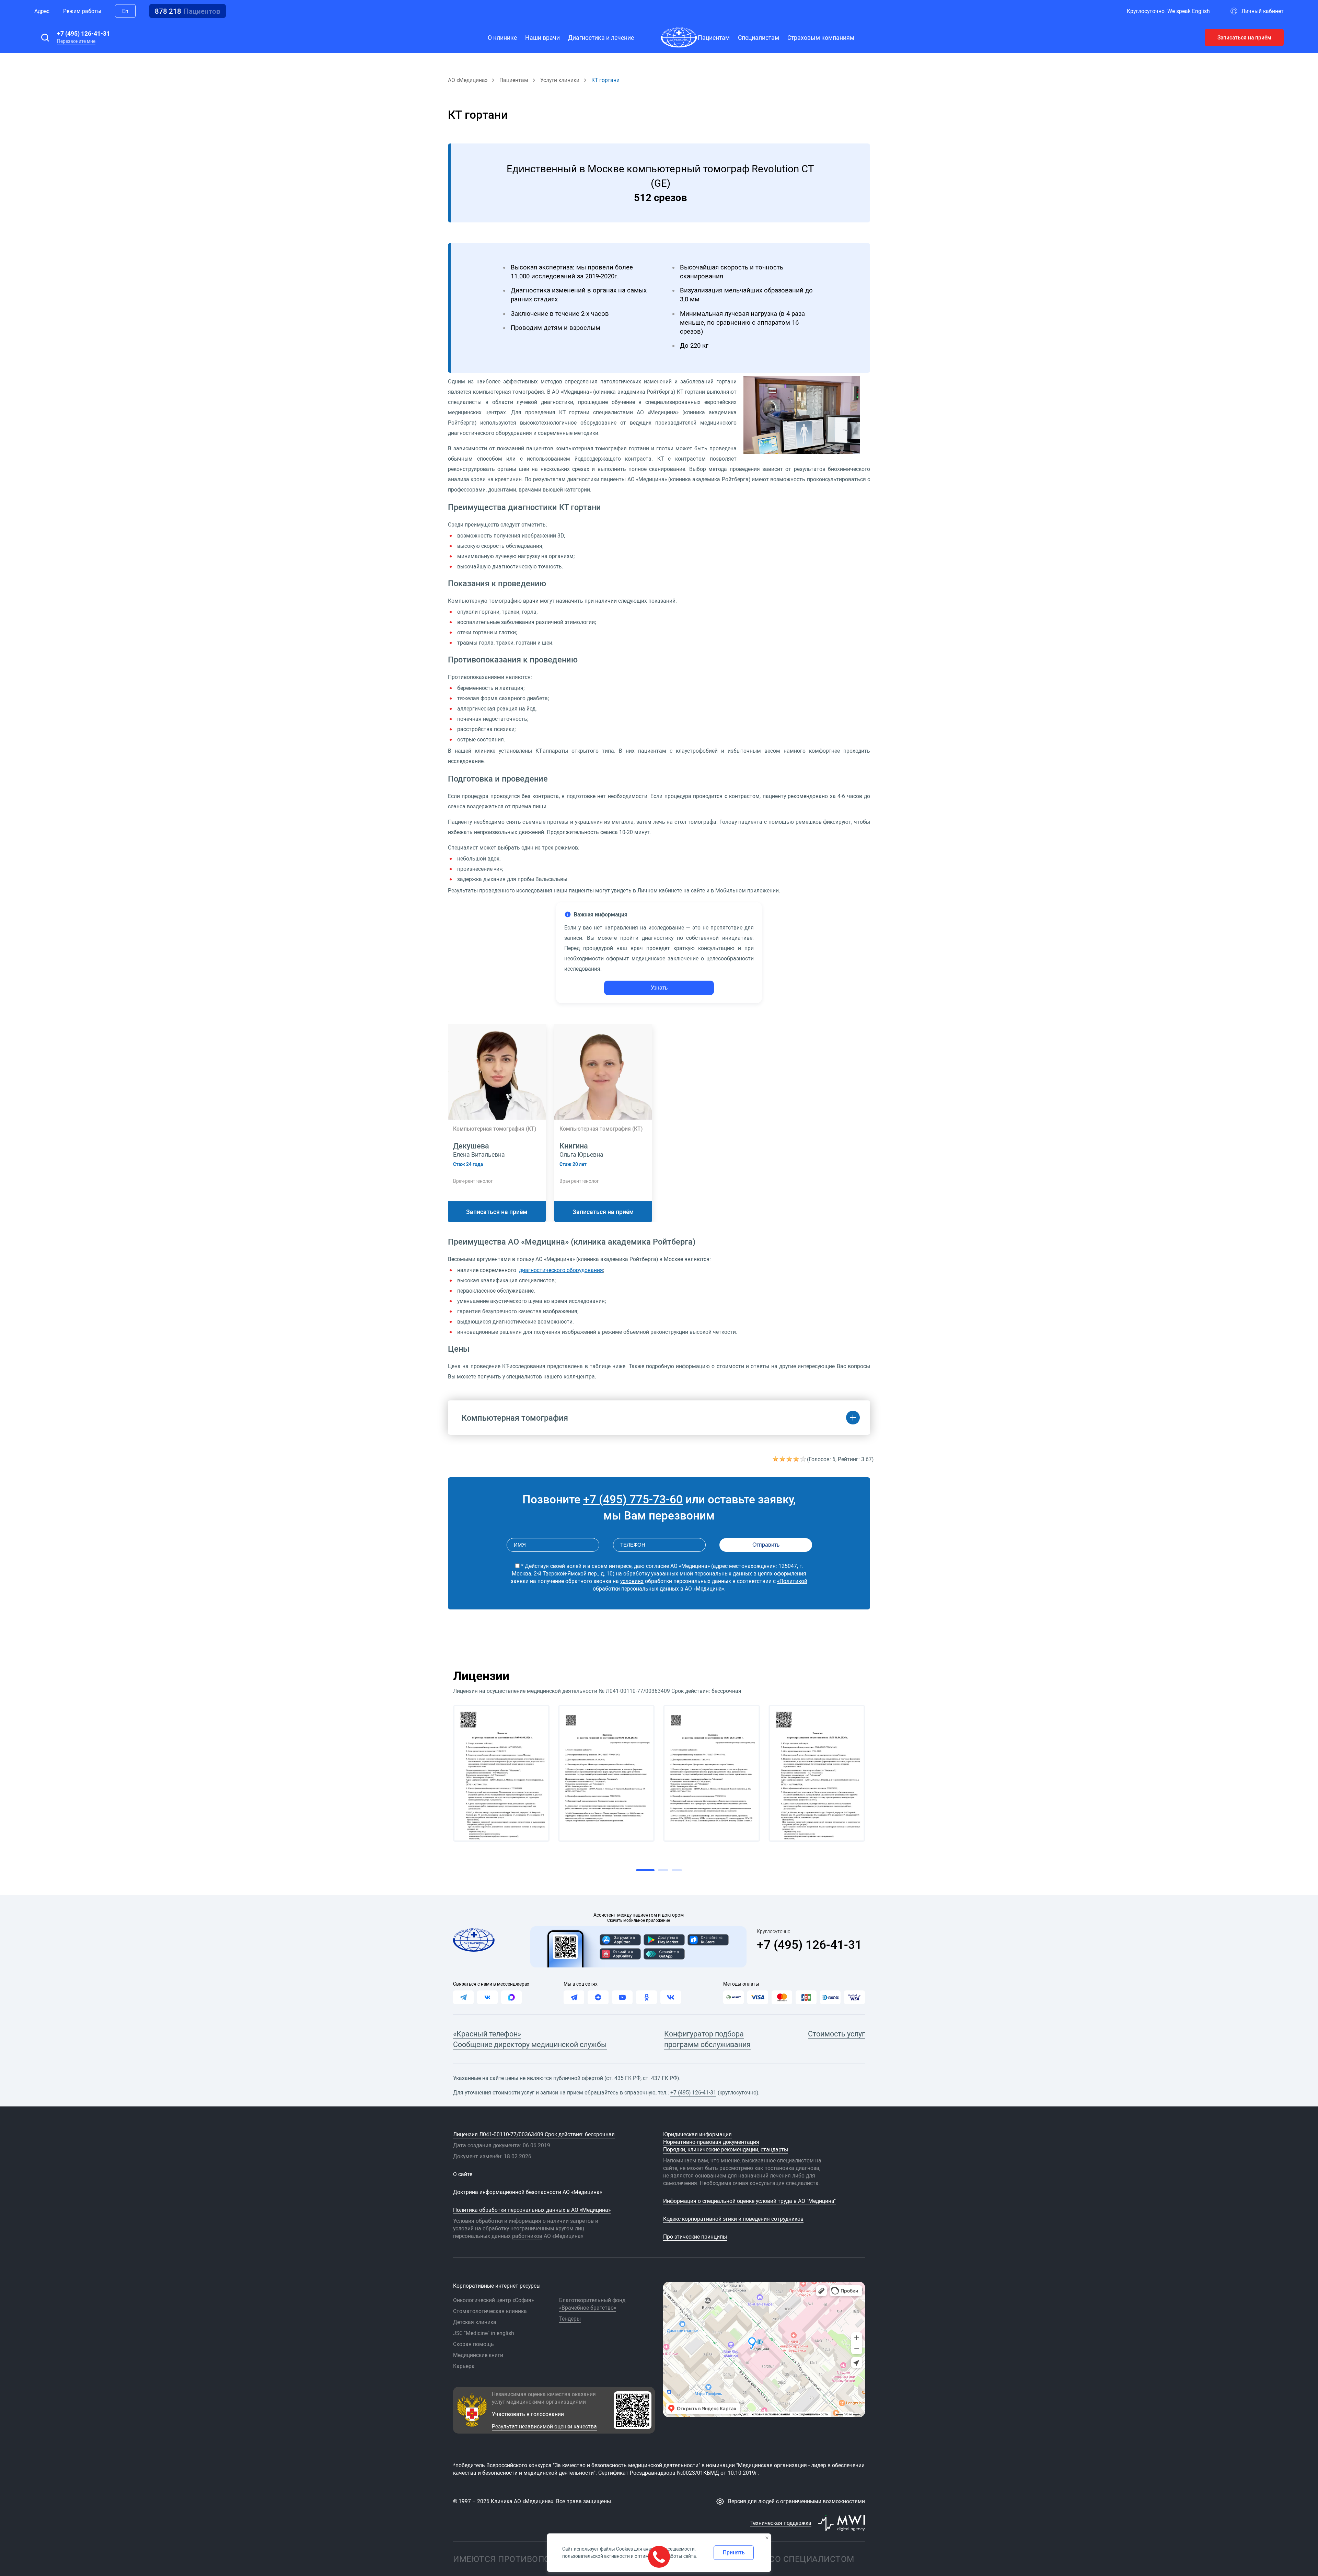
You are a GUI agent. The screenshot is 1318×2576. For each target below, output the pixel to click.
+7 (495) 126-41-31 (83, 33)
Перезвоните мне (76, 41)
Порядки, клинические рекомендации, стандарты (726, 2149)
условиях (632, 1581)
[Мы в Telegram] (574, 1997)
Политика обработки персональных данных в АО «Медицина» (532, 2210)
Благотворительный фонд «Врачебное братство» (592, 2304)
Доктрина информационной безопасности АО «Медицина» (528, 2192)
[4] (797, 1459)
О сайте (463, 2174)
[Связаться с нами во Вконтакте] (487, 1997)
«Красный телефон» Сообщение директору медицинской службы (530, 2039)
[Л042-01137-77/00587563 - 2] (606, 1773)
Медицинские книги (478, 2355)
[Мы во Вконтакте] (671, 1997)
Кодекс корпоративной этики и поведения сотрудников (733, 2219)
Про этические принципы (695, 2237)
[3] (790, 1459)
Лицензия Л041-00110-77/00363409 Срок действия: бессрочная (534, 2134)
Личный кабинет (1263, 11)
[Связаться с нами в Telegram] (463, 1997)
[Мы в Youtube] (622, 1997)
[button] (45, 37)
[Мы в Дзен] (598, 1997)
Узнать (659, 988)
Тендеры (570, 2319)
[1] (776, 1459)
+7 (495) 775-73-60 (633, 1499)
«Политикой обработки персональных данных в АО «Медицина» (700, 1585)
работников (527, 2236)
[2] (783, 1459)
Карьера (464, 2366)
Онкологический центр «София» (493, 2300)
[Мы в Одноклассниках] (646, 1997)
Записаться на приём (1244, 37)
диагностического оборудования (561, 1270)
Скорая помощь (473, 2344)
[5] (803, 1459)
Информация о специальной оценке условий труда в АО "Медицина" (749, 2201)
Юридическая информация (697, 2134)
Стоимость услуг (836, 2034)
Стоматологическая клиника (490, 2311)
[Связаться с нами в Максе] (511, 1997)
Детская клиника (475, 2322)
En (125, 11)
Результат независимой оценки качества (544, 2426)
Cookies (625, 2549)
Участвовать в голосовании (528, 2414)
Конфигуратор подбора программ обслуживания (707, 2039)
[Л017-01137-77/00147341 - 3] (712, 1773)
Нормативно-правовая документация (711, 2142)
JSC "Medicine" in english (484, 2333)
